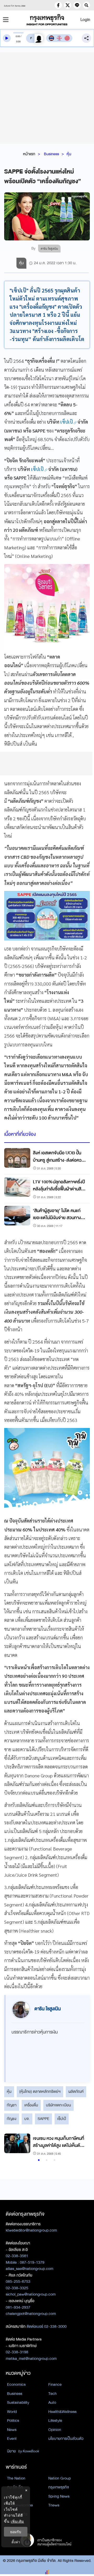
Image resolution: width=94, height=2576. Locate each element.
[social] (58, 5)
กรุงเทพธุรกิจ (59, 2487)
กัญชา (12, 2105)
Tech (52, 2394)
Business (51, 154)
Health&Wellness (62, 2412)
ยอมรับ (16, 2532)
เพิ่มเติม (17, 2521)
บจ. (27, 2119)
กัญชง (12, 2119)
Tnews (54, 2505)
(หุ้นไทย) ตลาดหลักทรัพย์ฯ (40, 2091)
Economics (16, 2384)
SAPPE (43, 2119)
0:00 (18, 36)
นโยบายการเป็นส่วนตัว (66, 2439)
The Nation (16, 2478)
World (12, 2412)
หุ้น (69, 154)
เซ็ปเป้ (62, 2119)
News (12, 2430)
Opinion (55, 2430)
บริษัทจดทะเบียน (58, 2105)
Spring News (59, 2496)
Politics (13, 2421)
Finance (55, 2384)
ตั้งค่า (16, 2542)
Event (12, 2439)
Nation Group (60, 2478)
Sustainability (18, 2402)
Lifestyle (55, 2421)
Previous (11, 2145)
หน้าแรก (29, 154)
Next (81, 2145)
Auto (52, 2402)
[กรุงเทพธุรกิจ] (47, 20)
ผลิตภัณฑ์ (76, 2091)
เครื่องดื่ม (31, 2105)
